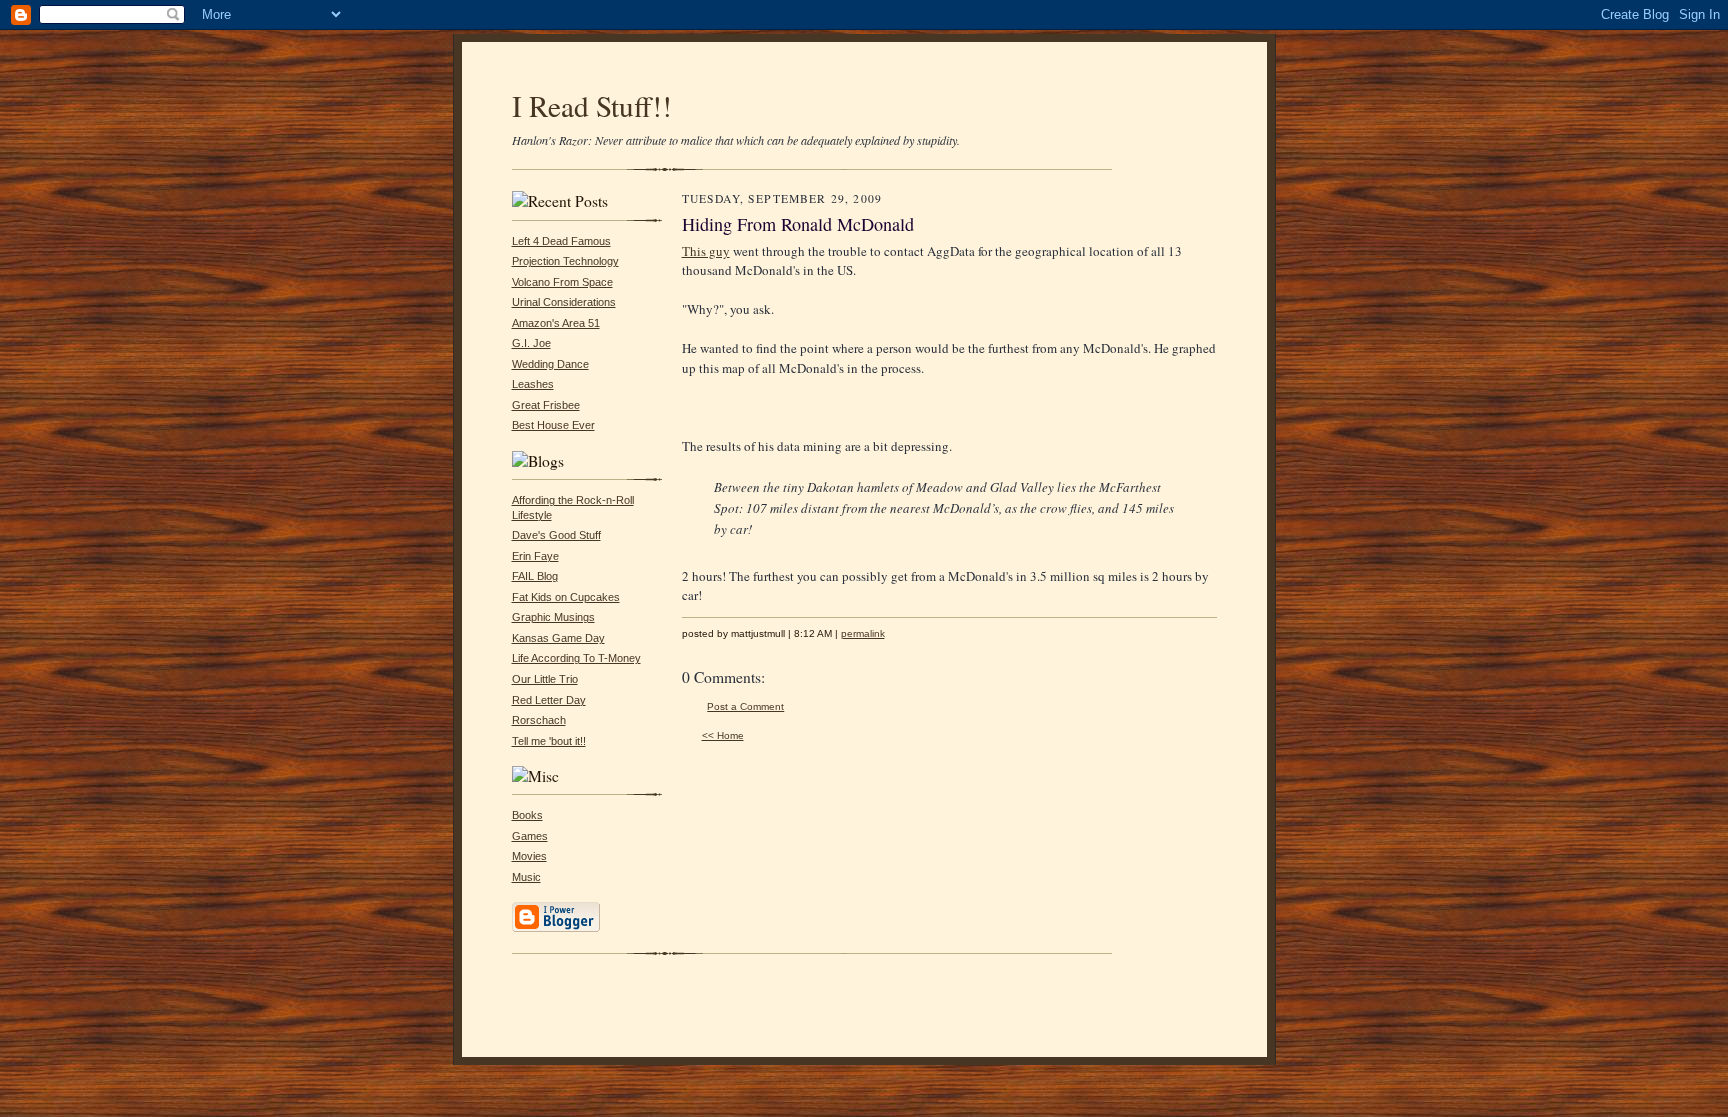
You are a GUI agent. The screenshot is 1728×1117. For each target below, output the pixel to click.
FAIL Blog (535, 576)
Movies (529, 856)
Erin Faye (535, 556)
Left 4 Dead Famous (561, 241)
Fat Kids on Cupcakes (566, 597)
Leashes (533, 384)
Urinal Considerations (564, 302)
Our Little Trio (545, 679)
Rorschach (539, 720)
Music (526, 877)
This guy (706, 251)
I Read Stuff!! (592, 105)
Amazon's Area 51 (556, 323)
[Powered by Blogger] (556, 929)
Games (530, 836)
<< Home (723, 735)
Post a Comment (745, 706)
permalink (863, 633)
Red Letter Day (549, 700)
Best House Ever (553, 425)
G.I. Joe (531, 343)
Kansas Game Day (558, 638)
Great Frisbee (546, 405)
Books (527, 815)
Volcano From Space (562, 282)
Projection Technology (565, 261)
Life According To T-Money (576, 658)
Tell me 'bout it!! (549, 741)
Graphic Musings (553, 617)
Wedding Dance (550, 364)
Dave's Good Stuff (556, 535)
